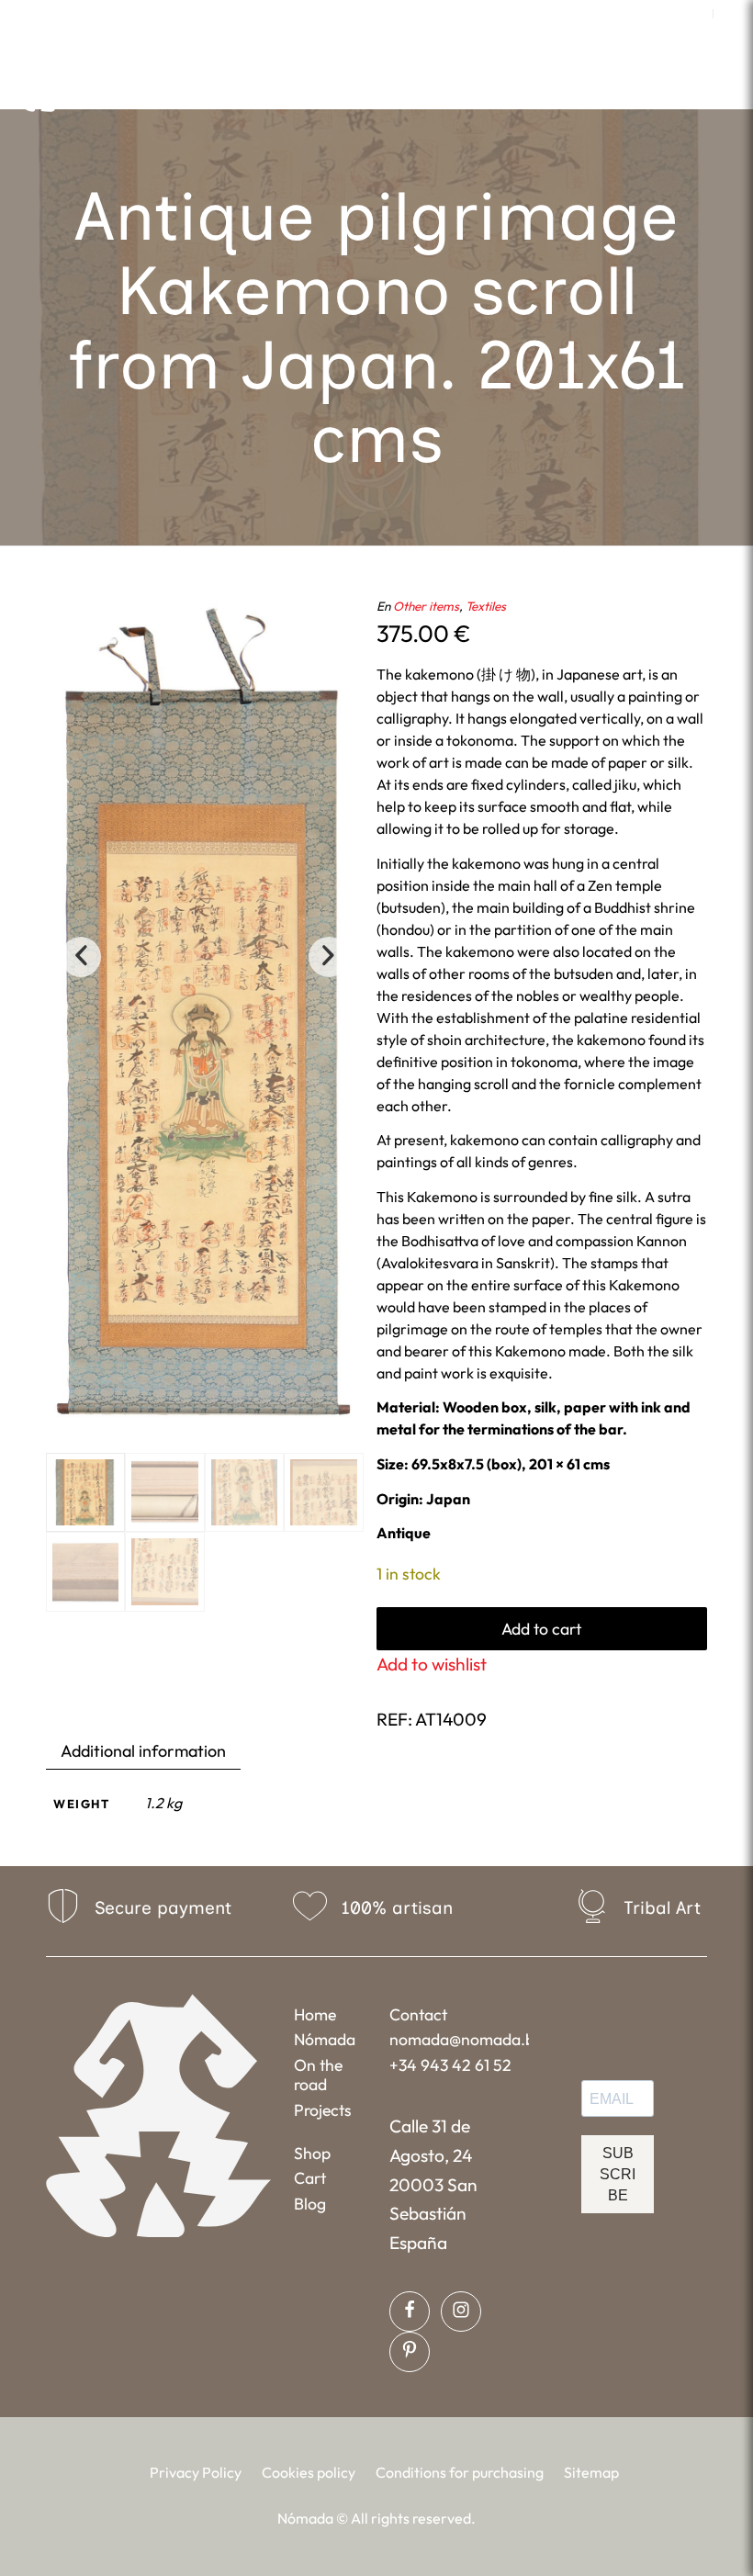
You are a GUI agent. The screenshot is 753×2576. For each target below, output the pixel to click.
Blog (310, 2204)
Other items (426, 606)
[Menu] (540, 87)
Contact (418, 2014)
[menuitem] (695, 14)
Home (315, 2014)
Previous (81, 957)
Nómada (325, 2039)
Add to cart (541, 1629)
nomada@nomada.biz (459, 2039)
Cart (310, 2178)
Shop (312, 2153)
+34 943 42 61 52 (450, 2065)
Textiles (486, 606)
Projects (323, 2110)
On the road (318, 2075)
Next (329, 957)
